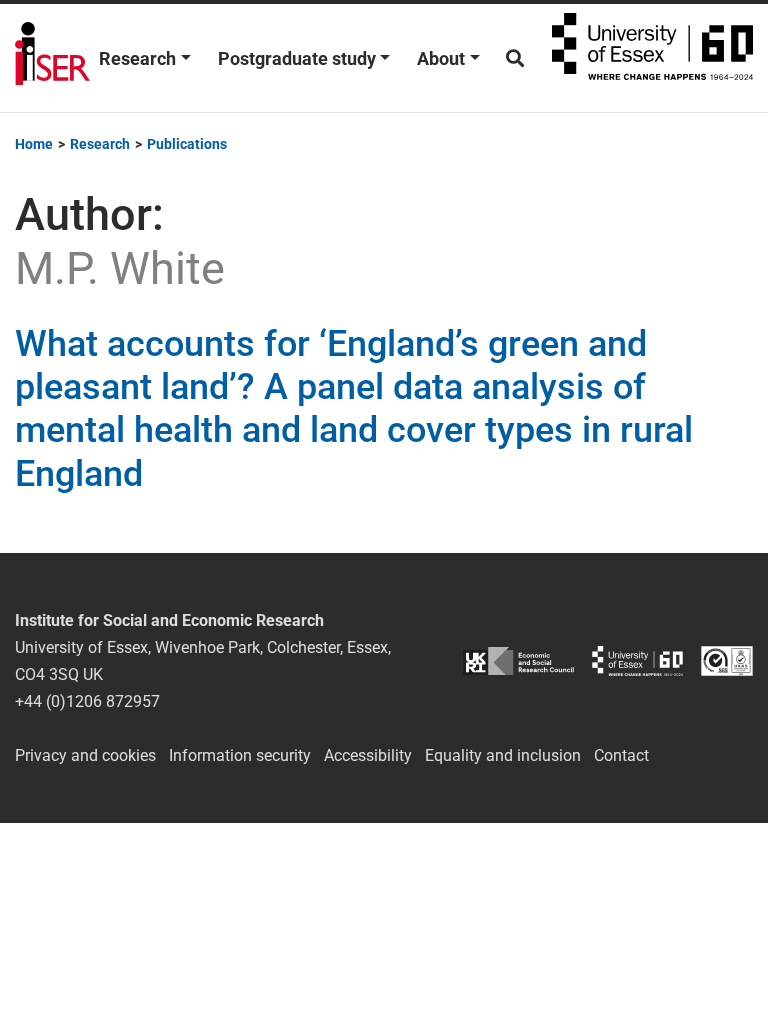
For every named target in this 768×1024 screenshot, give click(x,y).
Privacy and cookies (85, 755)
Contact (621, 755)
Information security (240, 755)
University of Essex (652, 58)
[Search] (515, 58)
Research (137, 58)
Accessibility (368, 755)
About (441, 58)
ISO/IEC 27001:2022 (727, 660)
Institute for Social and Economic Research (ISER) (52, 58)
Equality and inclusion (503, 755)
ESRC (518, 660)
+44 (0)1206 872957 (87, 701)
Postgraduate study (297, 58)
